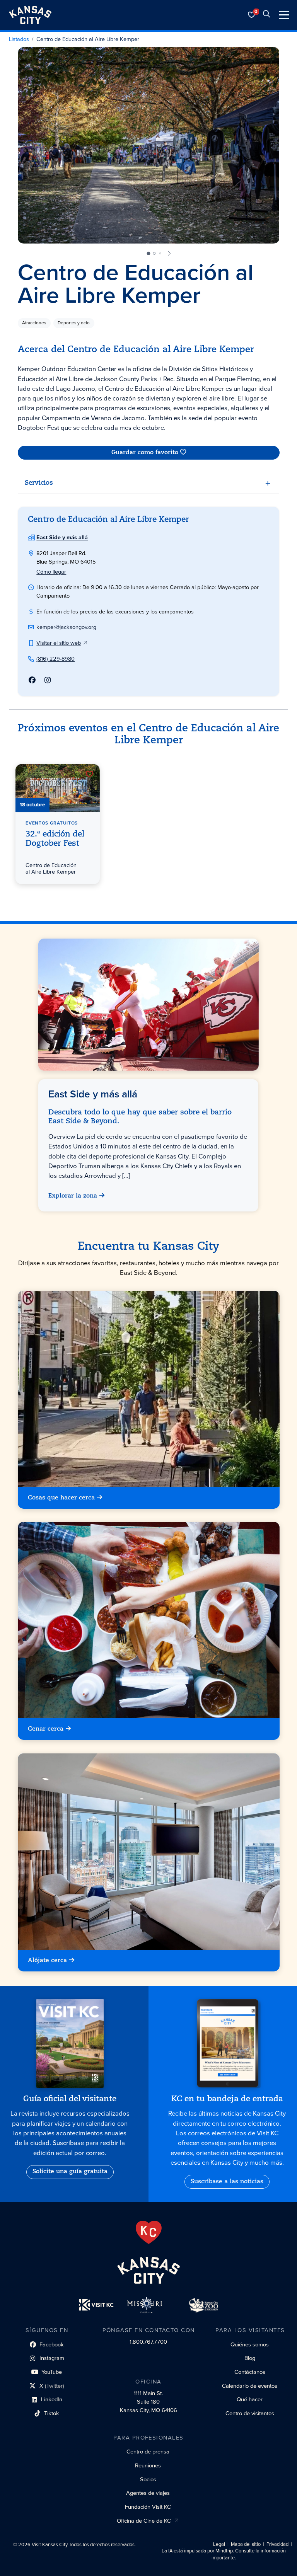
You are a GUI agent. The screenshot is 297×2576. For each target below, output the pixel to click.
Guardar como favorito (144, 453)
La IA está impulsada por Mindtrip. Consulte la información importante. (224, 2554)
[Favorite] (90, 774)
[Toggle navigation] (284, 15)
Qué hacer (250, 2399)
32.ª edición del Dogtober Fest (55, 839)
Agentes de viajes (148, 2493)
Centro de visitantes (250, 2413)
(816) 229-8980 (55, 659)
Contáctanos (250, 2372)
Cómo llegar (51, 572)
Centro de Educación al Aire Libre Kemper (88, 39)
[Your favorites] (252, 15)
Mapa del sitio (246, 2544)
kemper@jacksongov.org (66, 627)
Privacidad (277, 2544)
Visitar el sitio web (59, 643)
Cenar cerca (46, 1729)
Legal (219, 2544)
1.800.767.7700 (148, 2342)
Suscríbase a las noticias (227, 2182)
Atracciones (34, 323)
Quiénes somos (250, 2344)
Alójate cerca (47, 1960)
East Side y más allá (62, 537)
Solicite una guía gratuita (70, 2172)
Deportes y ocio (74, 323)
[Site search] (266, 15)
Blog (250, 2358)
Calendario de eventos (250, 2386)
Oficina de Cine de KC (144, 2521)
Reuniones (148, 2465)
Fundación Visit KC (148, 2507)
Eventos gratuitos (52, 823)
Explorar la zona (73, 1196)
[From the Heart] (149, 2232)
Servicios (39, 483)
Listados (19, 39)
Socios (148, 2479)
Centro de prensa (148, 2452)
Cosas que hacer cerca (61, 1498)
